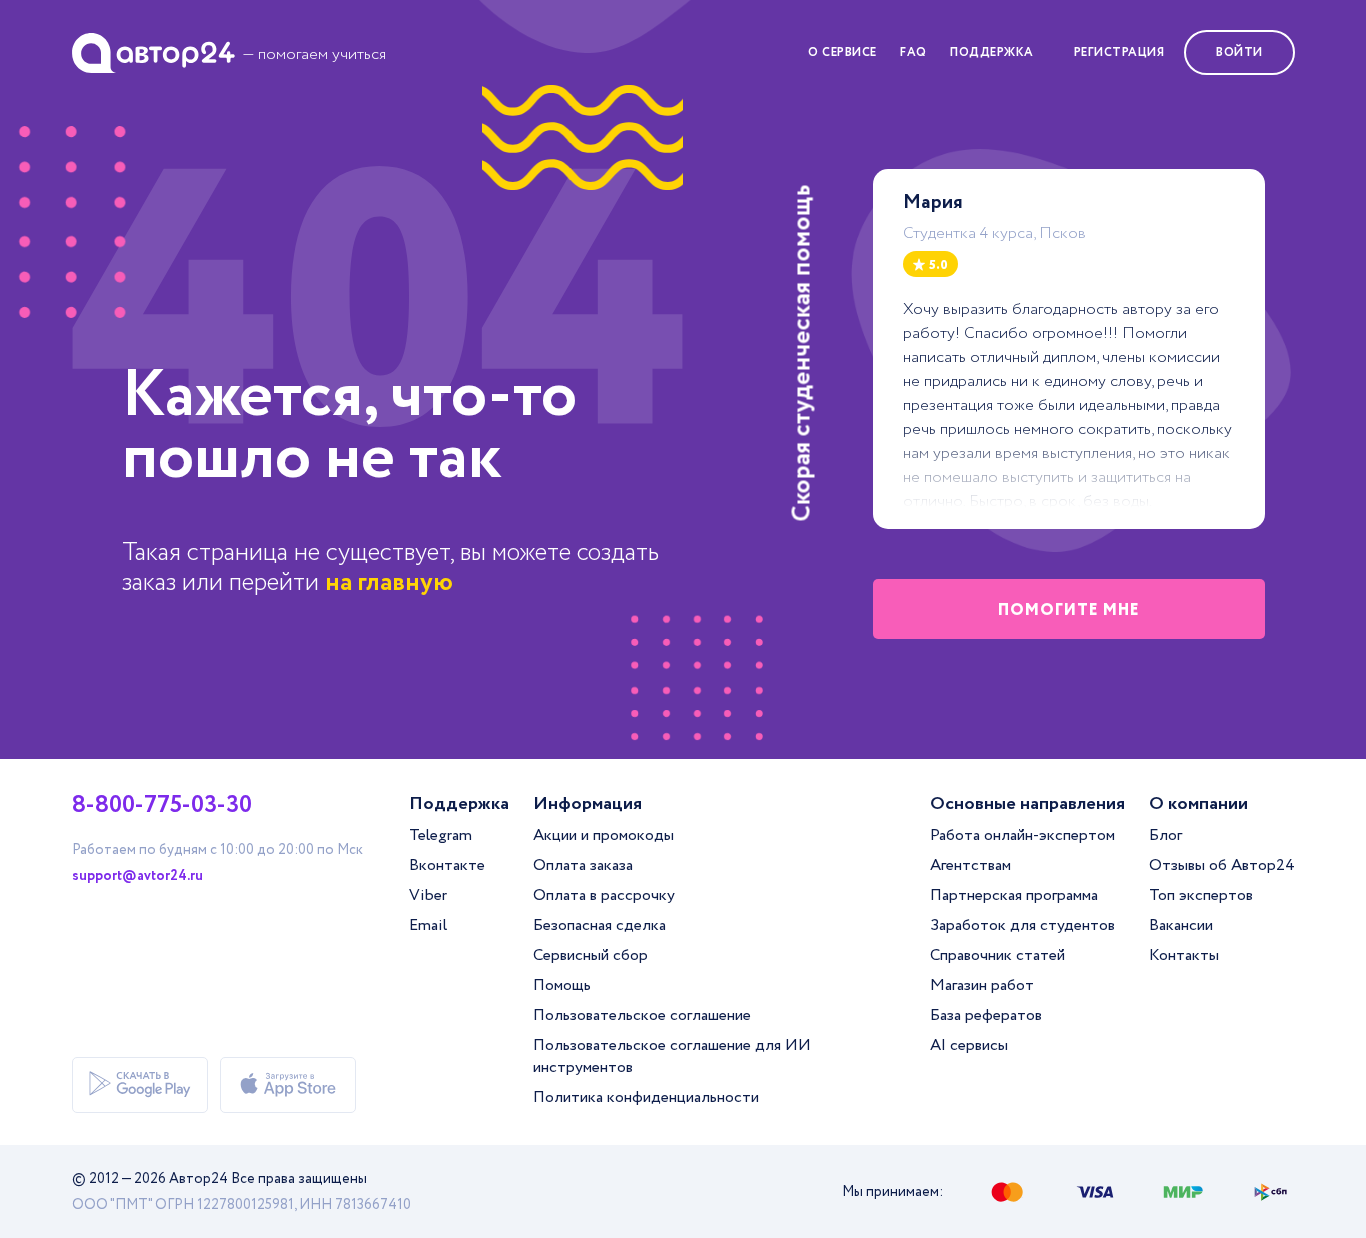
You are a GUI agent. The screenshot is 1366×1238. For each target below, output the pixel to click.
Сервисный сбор (590, 955)
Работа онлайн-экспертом (1022, 835)
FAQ (913, 52)
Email (428, 925)
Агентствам (970, 865)
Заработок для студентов (1022, 925)
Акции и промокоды (603, 835)
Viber (428, 895)
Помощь (562, 985)
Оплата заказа (583, 865)
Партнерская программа (1014, 895)
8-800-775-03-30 (162, 806)
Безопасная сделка (599, 925)
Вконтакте (447, 865)
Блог (1165, 835)
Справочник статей (997, 955)
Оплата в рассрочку (604, 895)
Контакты (1184, 955)
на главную (389, 582)
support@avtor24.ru (137, 876)
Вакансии (1181, 925)
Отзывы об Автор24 (1222, 865)
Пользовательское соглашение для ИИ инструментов (672, 1056)
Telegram (440, 835)
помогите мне (1069, 610)
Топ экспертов (1201, 895)
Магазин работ (982, 985)
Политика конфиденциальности (646, 1097)
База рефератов (986, 1015)
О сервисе (842, 52)
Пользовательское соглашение (642, 1015)
